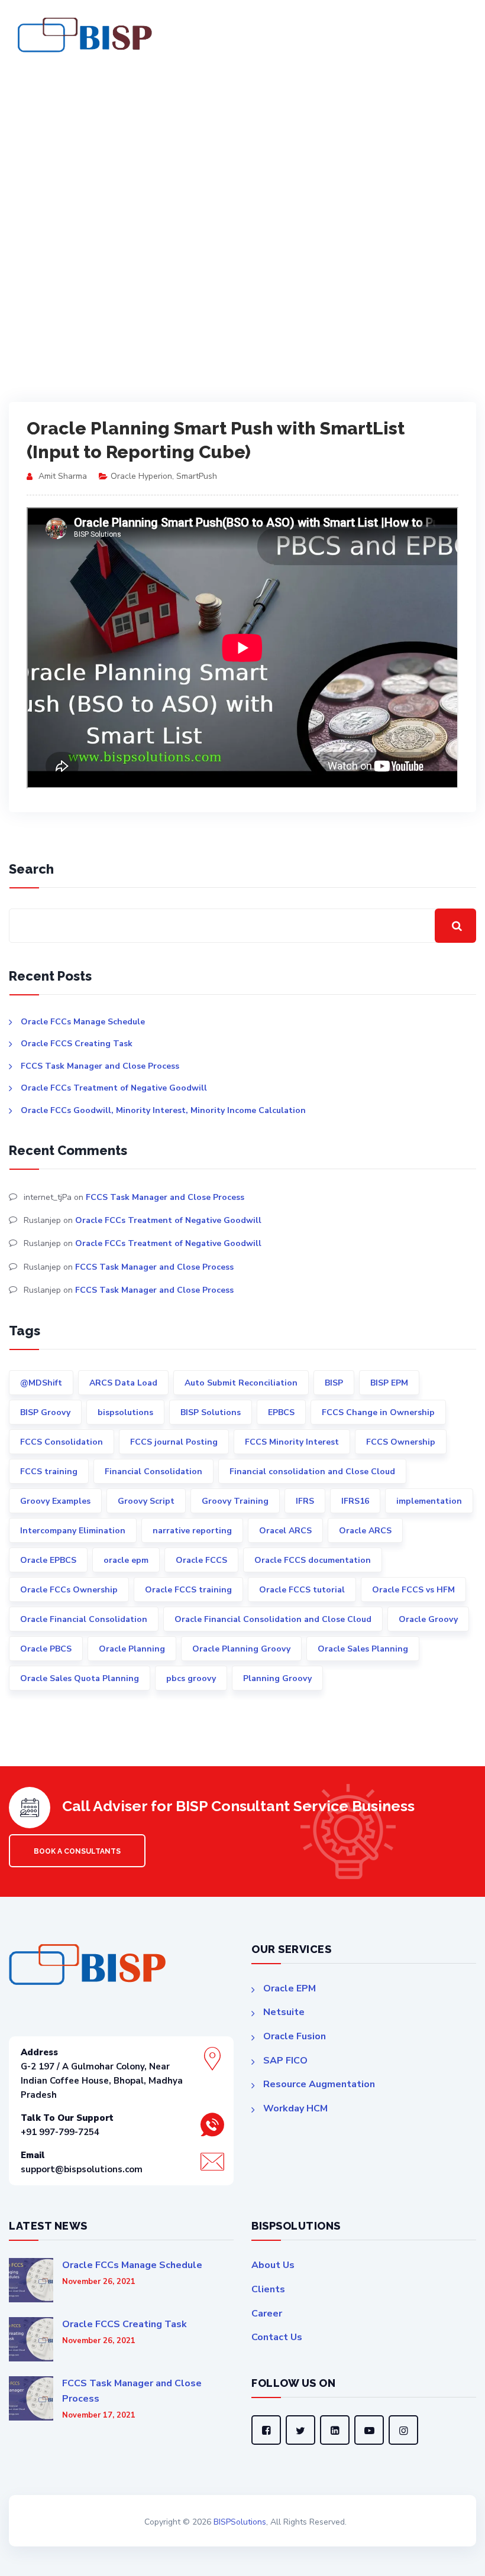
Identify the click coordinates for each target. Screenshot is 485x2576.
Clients (268, 2289)
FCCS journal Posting (174, 1442)
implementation (429, 1501)
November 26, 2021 (99, 2282)
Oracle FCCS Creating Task (77, 1044)
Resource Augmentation (319, 2084)
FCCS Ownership (401, 1442)
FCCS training (49, 1472)
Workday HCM (295, 2108)
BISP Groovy (45, 1412)
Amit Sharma (63, 476)
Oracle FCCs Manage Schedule (83, 1022)
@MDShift (41, 1383)
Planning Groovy (277, 1678)
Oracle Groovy (428, 1619)
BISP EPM (389, 1383)
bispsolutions (125, 1412)
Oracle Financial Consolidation (84, 1619)
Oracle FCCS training (188, 1590)
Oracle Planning (132, 1649)
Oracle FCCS (201, 1560)
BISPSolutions (240, 2522)
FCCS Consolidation (62, 1442)
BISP (334, 1383)
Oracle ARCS (365, 1531)
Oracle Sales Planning (363, 1649)
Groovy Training (235, 1501)
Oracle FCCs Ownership (69, 1590)
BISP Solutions (211, 1412)
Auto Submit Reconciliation (241, 1383)
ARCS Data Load (123, 1383)
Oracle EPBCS (48, 1560)
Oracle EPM (290, 1988)
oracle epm (126, 1560)
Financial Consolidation (153, 1472)
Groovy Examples (55, 1501)
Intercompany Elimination (73, 1531)
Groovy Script (146, 1501)
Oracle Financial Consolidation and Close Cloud (273, 1619)
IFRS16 (355, 1501)
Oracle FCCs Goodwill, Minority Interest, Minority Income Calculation (163, 1110)
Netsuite (284, 2012)
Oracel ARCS (285, 1531)
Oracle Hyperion (141, 476)
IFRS (305, 1501)
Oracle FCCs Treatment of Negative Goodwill (114, 1088)
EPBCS (281, 1412)
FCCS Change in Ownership (378, 1412)
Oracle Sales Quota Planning (80, 1678)
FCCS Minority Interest (292, 1442)
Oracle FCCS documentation (313, 1560)
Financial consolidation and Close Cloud (312, 1472)
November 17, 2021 (99, 2416)
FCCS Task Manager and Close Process (100, 1066)
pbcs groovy (191, 1678)
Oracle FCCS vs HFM (413, 1590)
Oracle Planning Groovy (241, 1649)
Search (31, 869)
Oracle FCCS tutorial (302, 1590)
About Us (273, 2265)
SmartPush (197, 476)
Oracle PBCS (46, 1649)
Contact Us (277, 2337)
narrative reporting (192, 1531)
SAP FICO (285, 2061)
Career (267, 2314)
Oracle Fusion (295, 2036)
